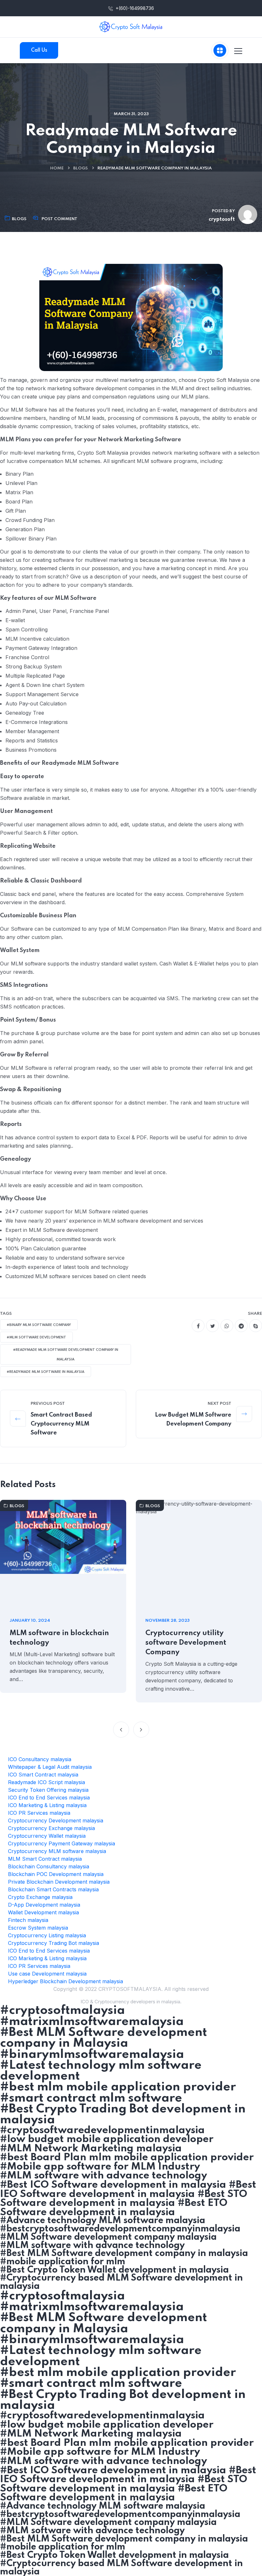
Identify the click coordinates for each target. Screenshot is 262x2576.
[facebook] (198, 1326)
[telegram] (241, 1326)
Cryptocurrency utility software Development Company (186, 1643)
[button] (121, 1730)
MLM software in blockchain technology (59, 1638)
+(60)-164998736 (134, 8)
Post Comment (59, 219)
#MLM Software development (36, 1337)
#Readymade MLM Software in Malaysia (46, 1372)
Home (57, 168)
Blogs (81, 168)
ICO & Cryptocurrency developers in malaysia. (131, 2002)
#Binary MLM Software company (39, 1325)
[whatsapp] (227, 1326)
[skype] (256, 1326)
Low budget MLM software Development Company (193, 1419)
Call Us (39, 50)
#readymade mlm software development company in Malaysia (66, 1355)
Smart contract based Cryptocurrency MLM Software (61, 1424)
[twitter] (212, 1326)
